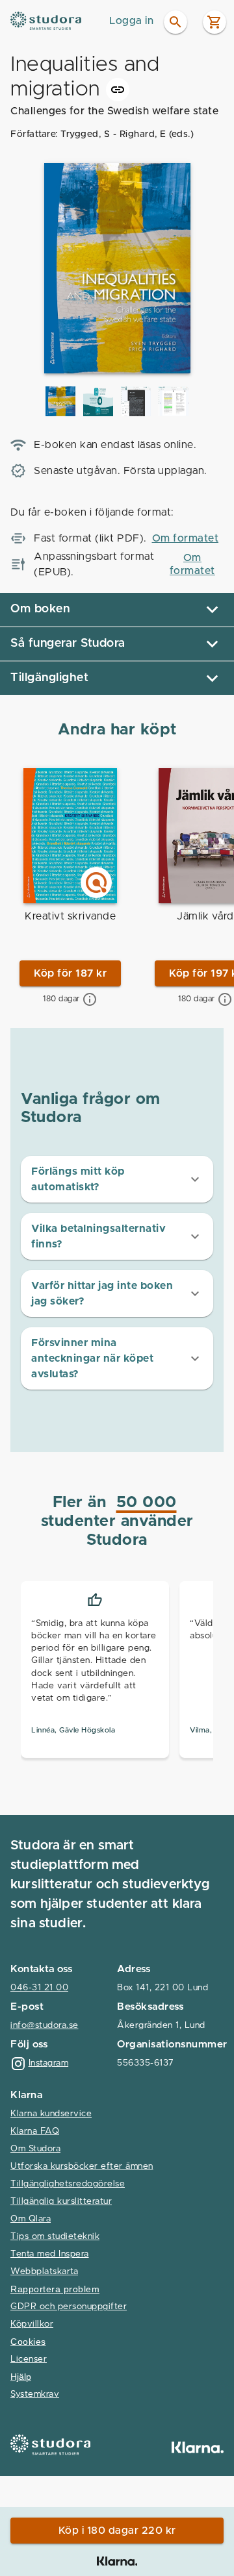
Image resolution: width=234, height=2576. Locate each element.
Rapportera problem (55, 2289)
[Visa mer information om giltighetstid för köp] (90, 999)
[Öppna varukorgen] (214, 22)
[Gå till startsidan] (56, 21)
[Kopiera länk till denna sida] (118, 90)
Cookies (28, 2342)
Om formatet (186, 538)
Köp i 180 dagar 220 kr (117, 2531)
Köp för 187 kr (70, 973)
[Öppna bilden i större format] (60, 401)
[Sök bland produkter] (175, 22)
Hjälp (21, 2377)
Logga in (131, 21)
